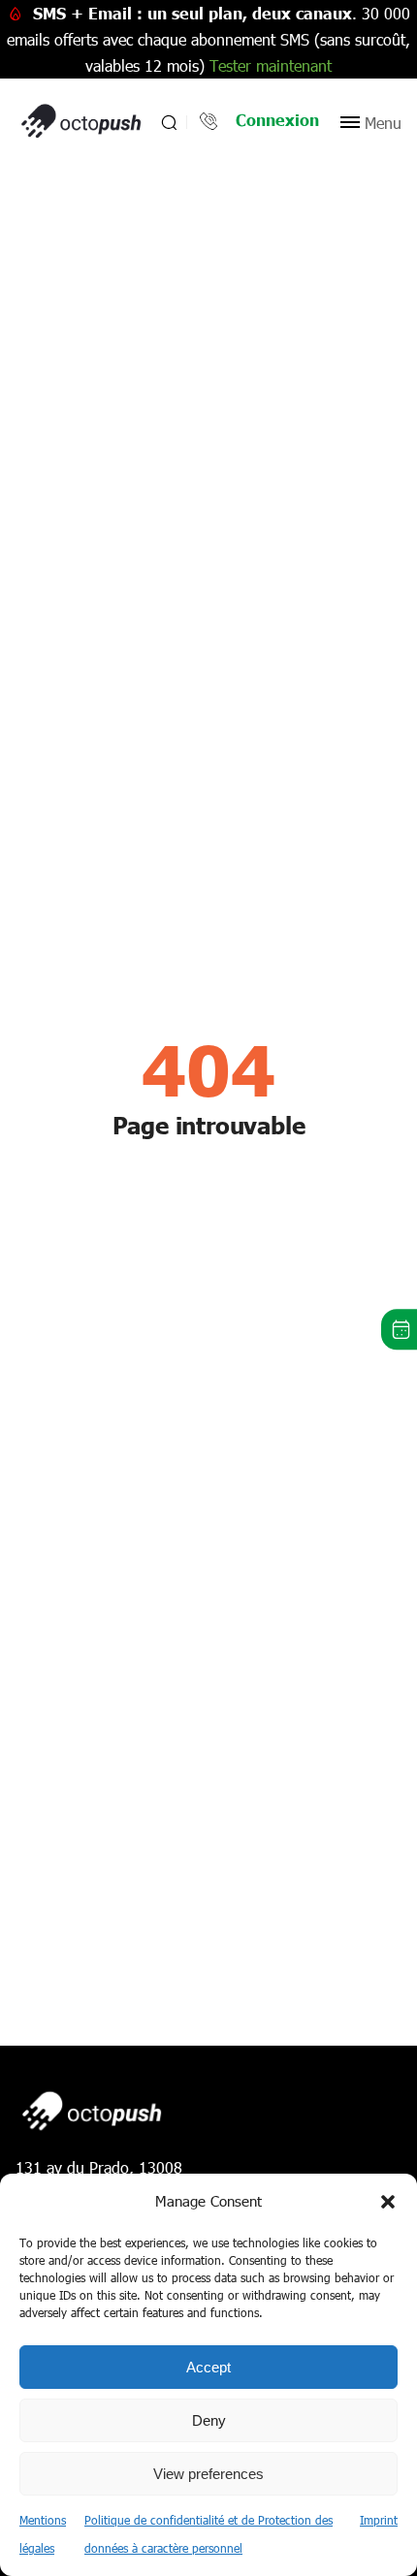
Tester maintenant (271, 65)
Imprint (379, 2520)
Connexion (277, 120)
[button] (388, 2202)
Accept (208, 2367)
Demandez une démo (399, 1330)
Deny (209, 2420)
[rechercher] (167, 122)
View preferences (208, 2474)
